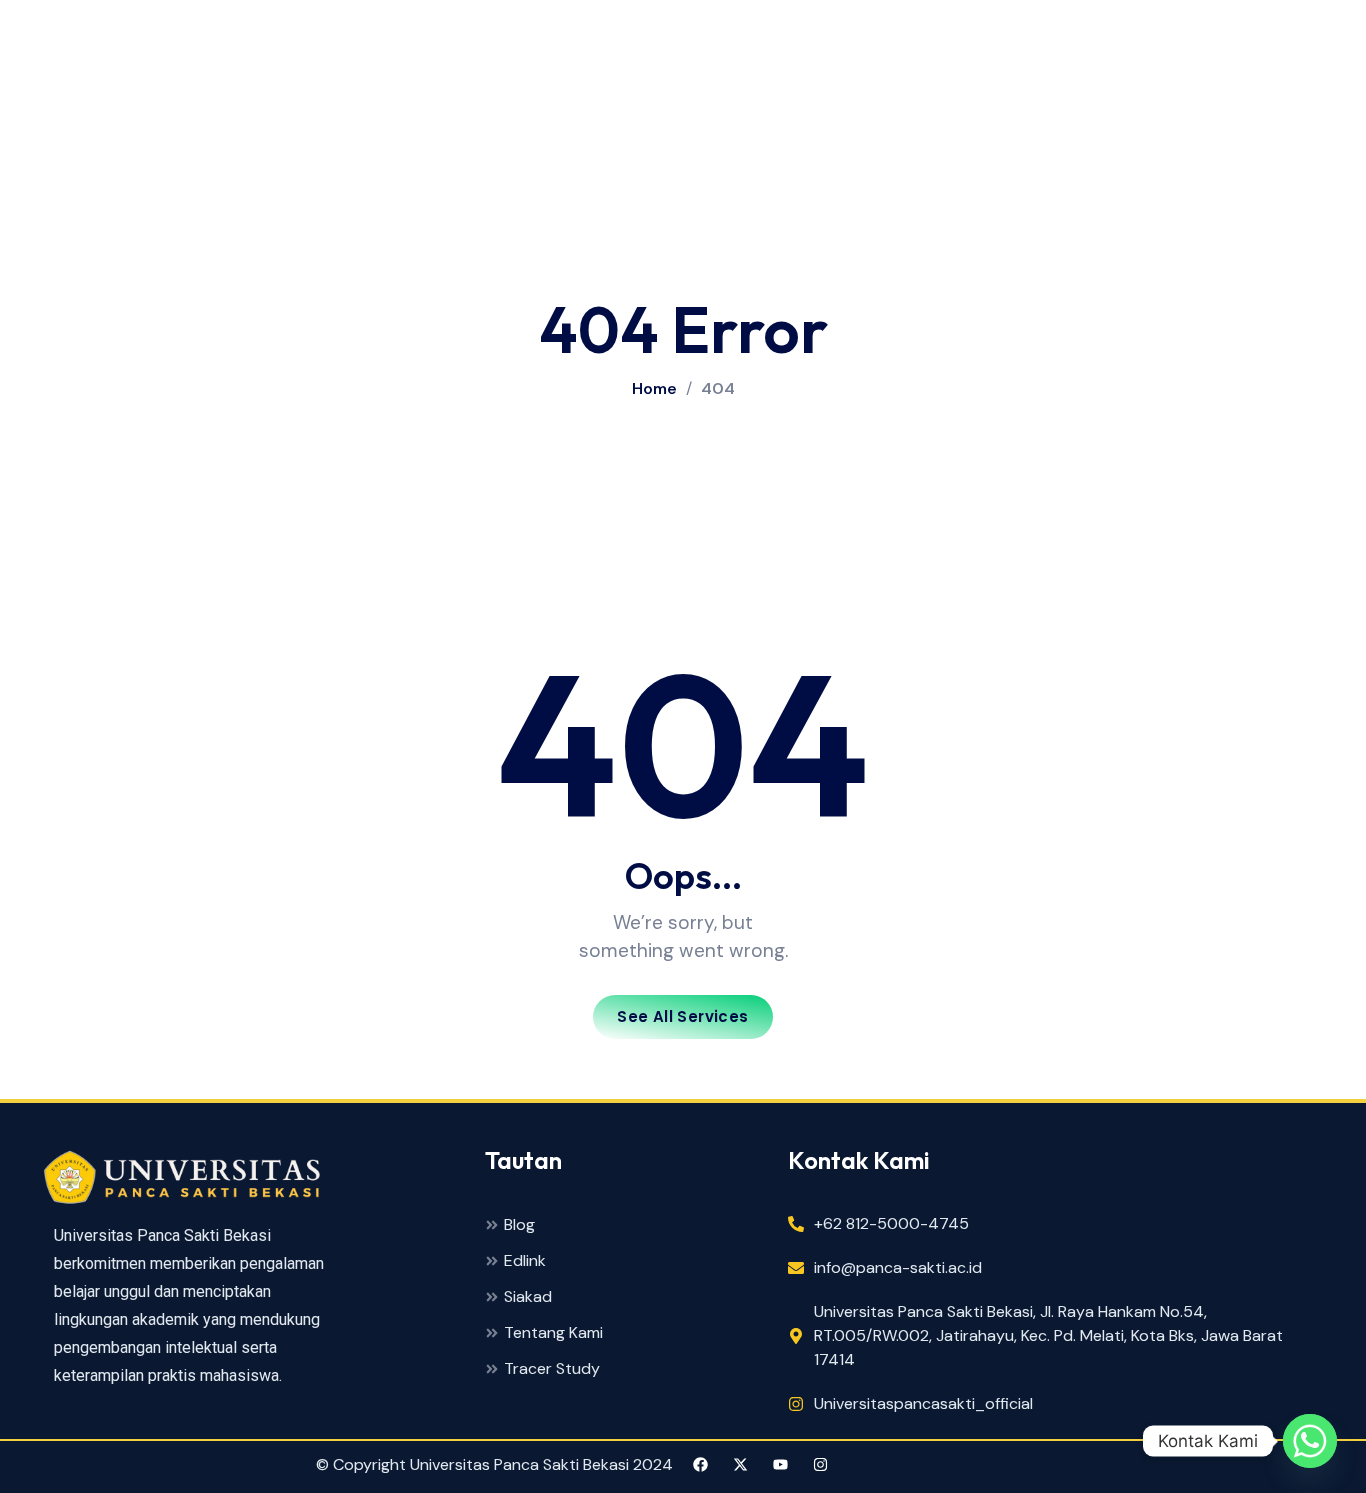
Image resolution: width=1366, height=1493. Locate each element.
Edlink (525, 1261)
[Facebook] (700, 1464)
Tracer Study (552, 1369)
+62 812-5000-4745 (891, 1223)
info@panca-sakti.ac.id (898, 1267)
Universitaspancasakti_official (923, 1403)
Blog (519, 1225)
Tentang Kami (553, 1333)
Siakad (528, 1297)
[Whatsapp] (1310, 1441)
